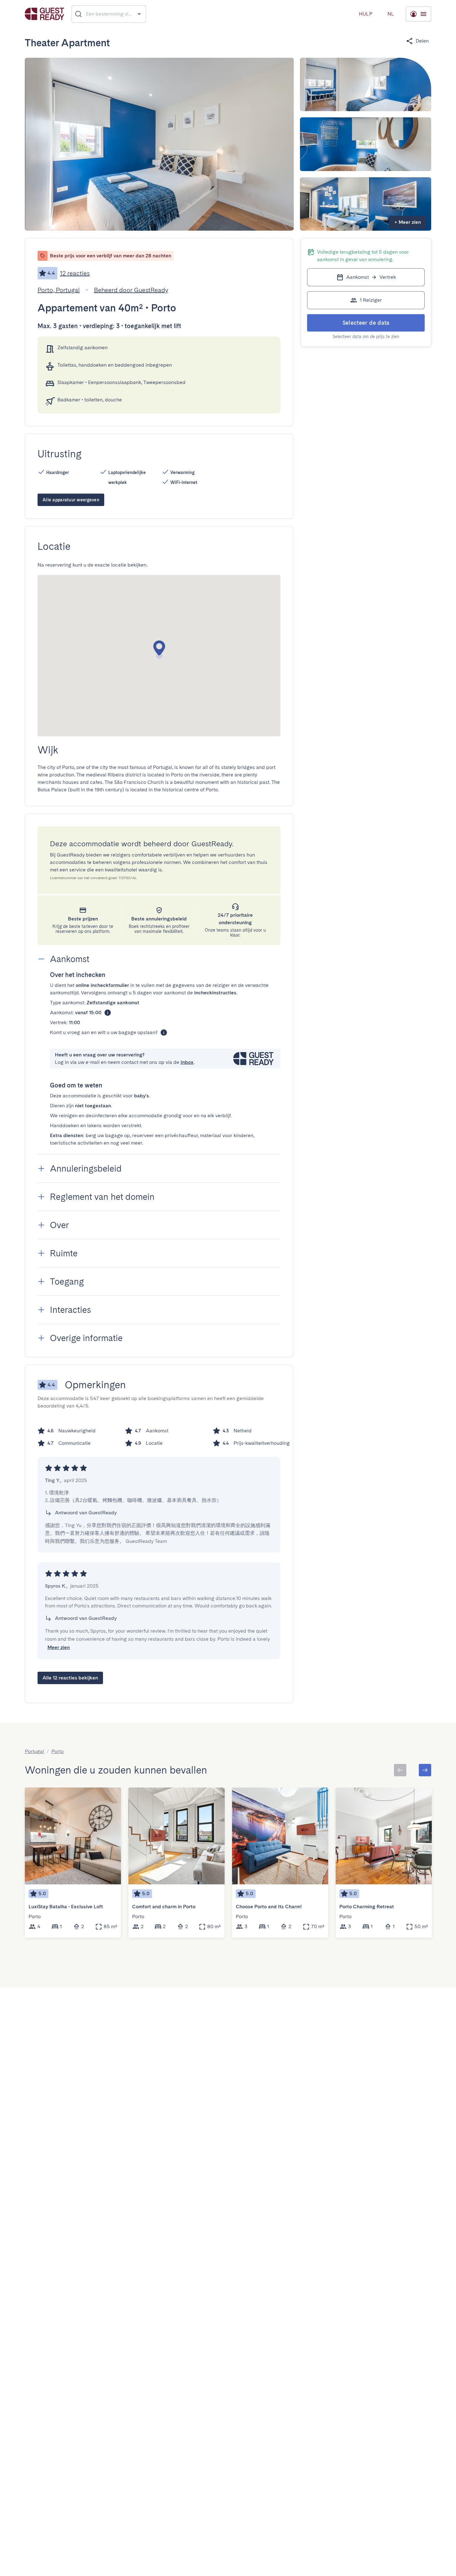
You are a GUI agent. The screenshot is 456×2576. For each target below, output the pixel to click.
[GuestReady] (45, 14)
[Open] (139, 14)
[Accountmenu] (418, 14)
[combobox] (109, 14)
